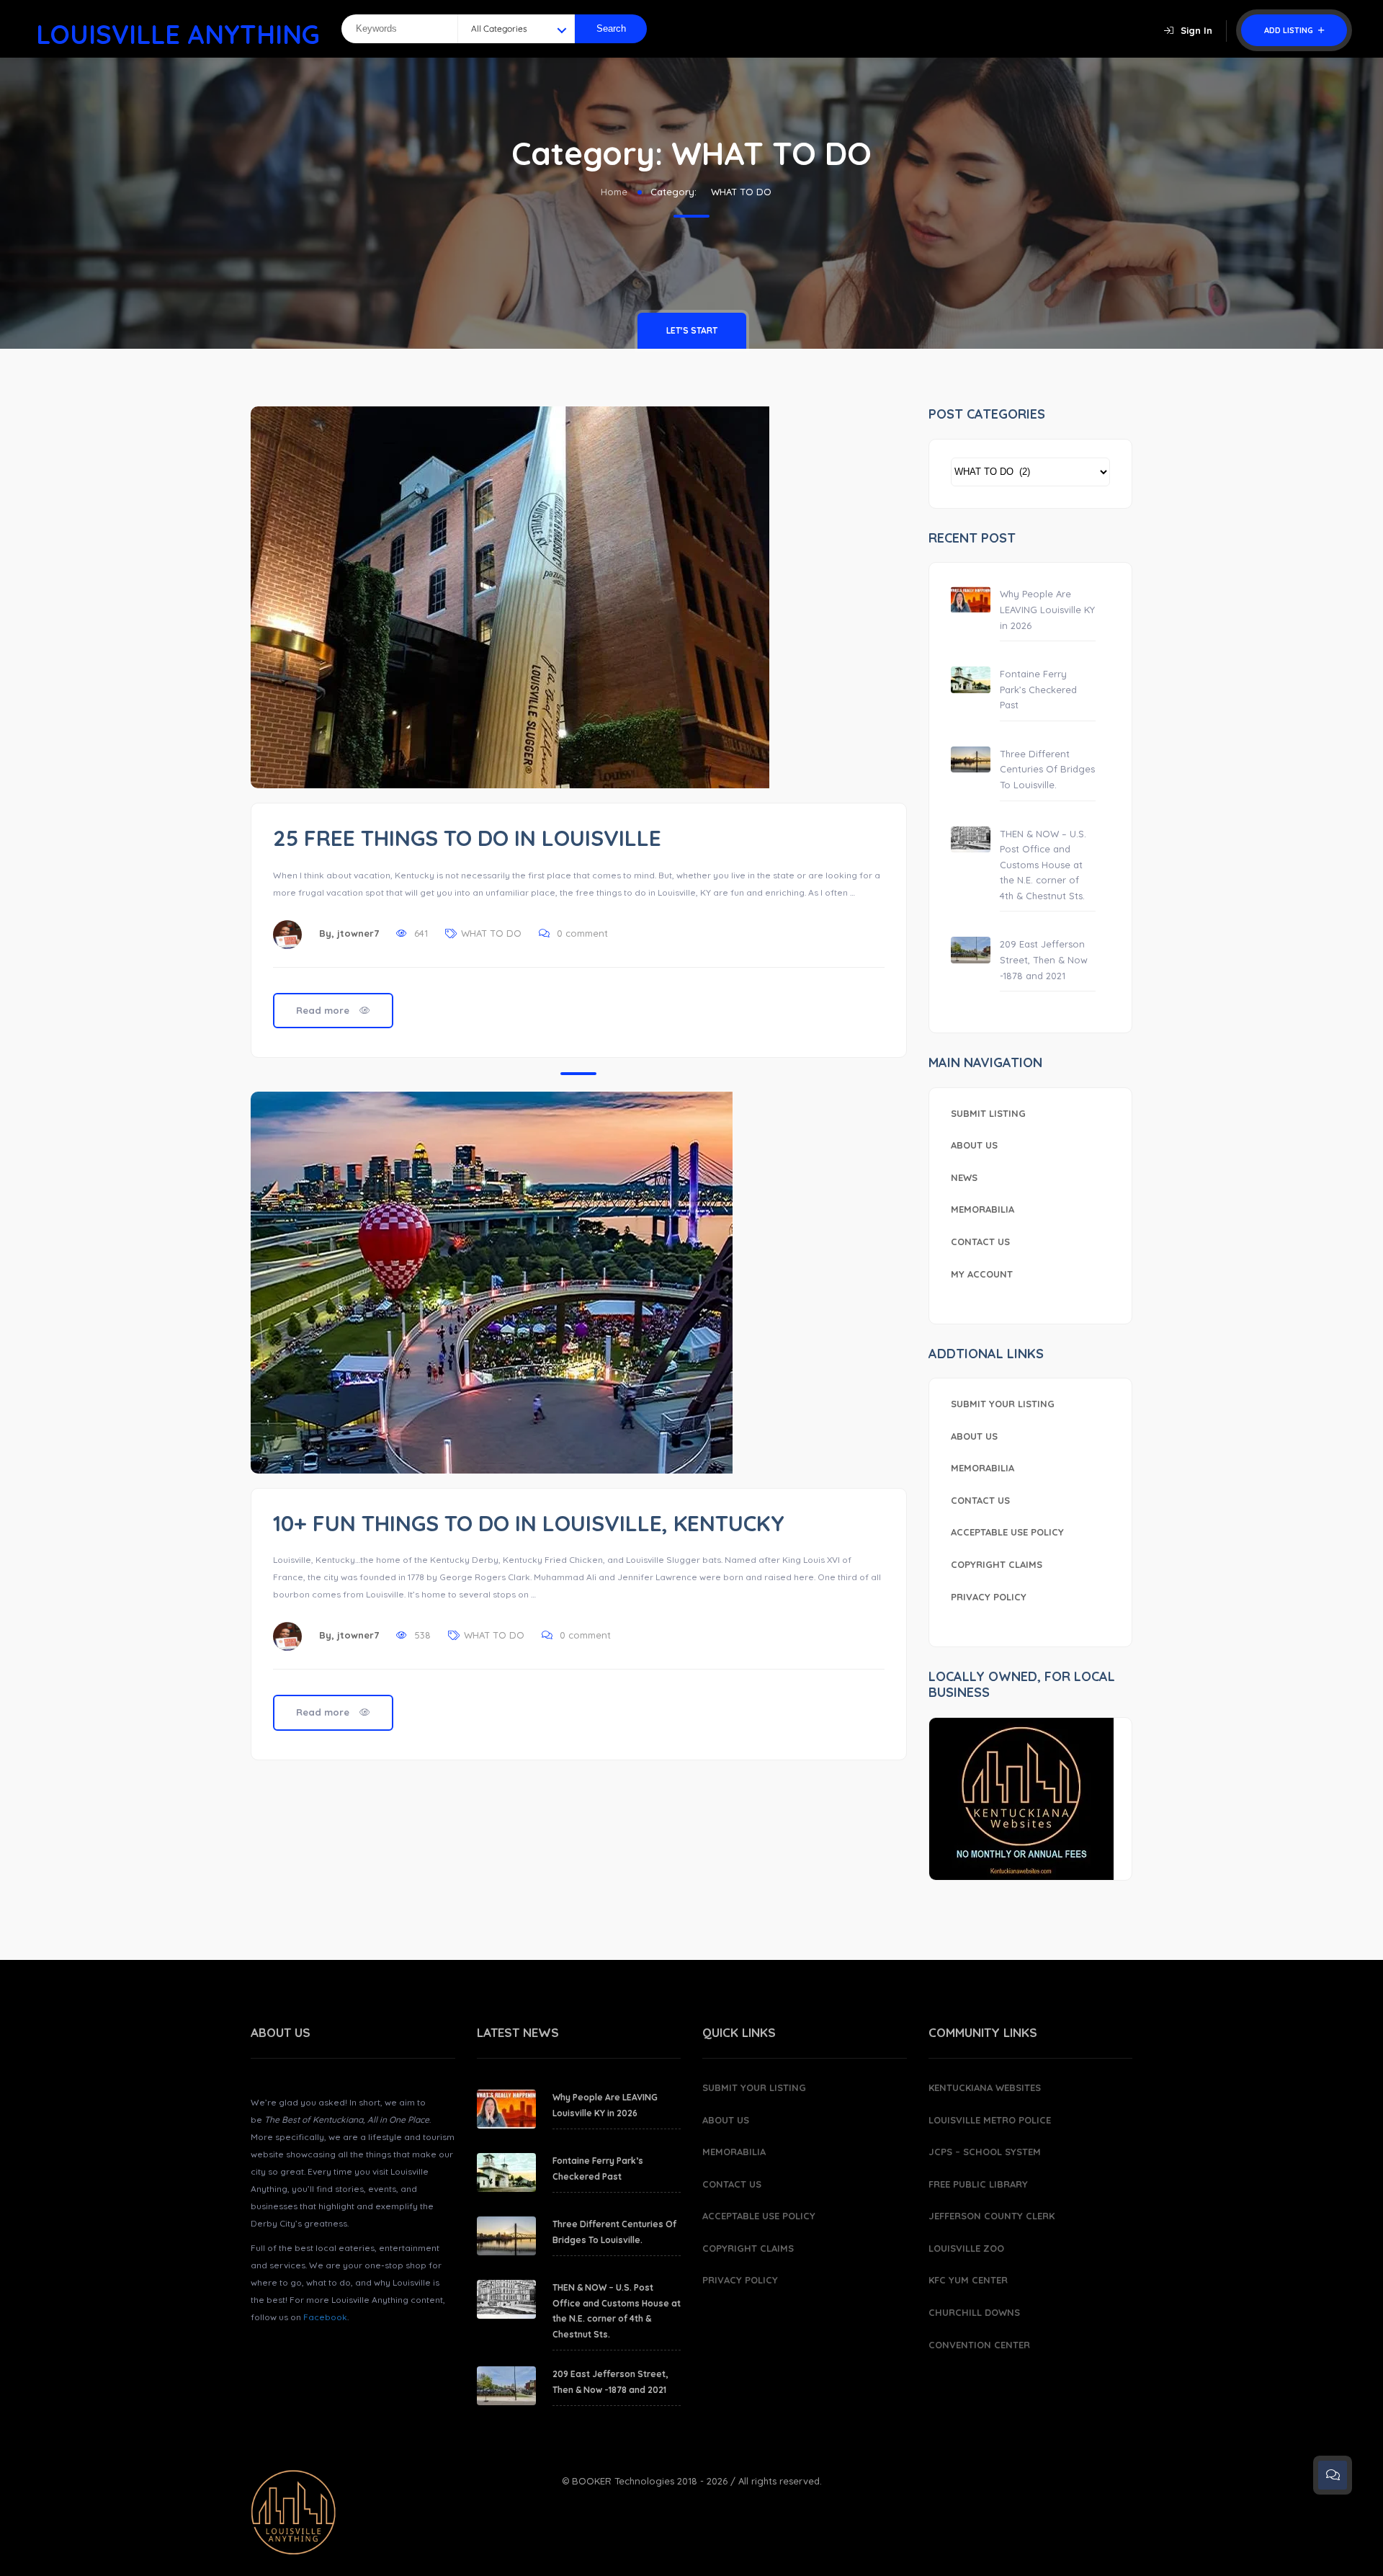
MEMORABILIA (983, 1209)
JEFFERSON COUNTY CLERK (992, 2216)
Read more (324, 1010)
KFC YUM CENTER (968, 2280)
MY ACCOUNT (982, 1274)
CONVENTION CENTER (979, 2345)
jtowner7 (358, 933)
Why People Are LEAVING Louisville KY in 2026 (1047, 609)
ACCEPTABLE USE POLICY (1007, 1532)
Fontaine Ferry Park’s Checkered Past (1038, 689)
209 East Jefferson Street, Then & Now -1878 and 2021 (1044, 959)
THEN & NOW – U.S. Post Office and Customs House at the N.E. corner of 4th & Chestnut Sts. (1043, 865)
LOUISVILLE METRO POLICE (990, 2120)
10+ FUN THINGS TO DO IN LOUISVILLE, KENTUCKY (529, 1523)
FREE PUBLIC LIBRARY (978, 2184)
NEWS (964, 1177)
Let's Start (692, 330)
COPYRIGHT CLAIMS (997, 1564)
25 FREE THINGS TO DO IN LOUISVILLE (467, 838)
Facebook (325, 2317)
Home (614, 192)
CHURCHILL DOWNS (974, 2312)
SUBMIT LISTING (988, 1113)
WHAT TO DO (491, 933)
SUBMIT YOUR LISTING (1003, 1404)
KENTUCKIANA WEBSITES (985, 2087)
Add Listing (1290, 30)
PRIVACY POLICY (989, 1597)
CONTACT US (980, 1242)
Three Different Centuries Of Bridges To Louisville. (1047, 769)
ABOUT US (974, 1145)
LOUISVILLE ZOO (966, 2248)
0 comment (582, 933)
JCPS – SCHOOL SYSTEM (985, 2152)
